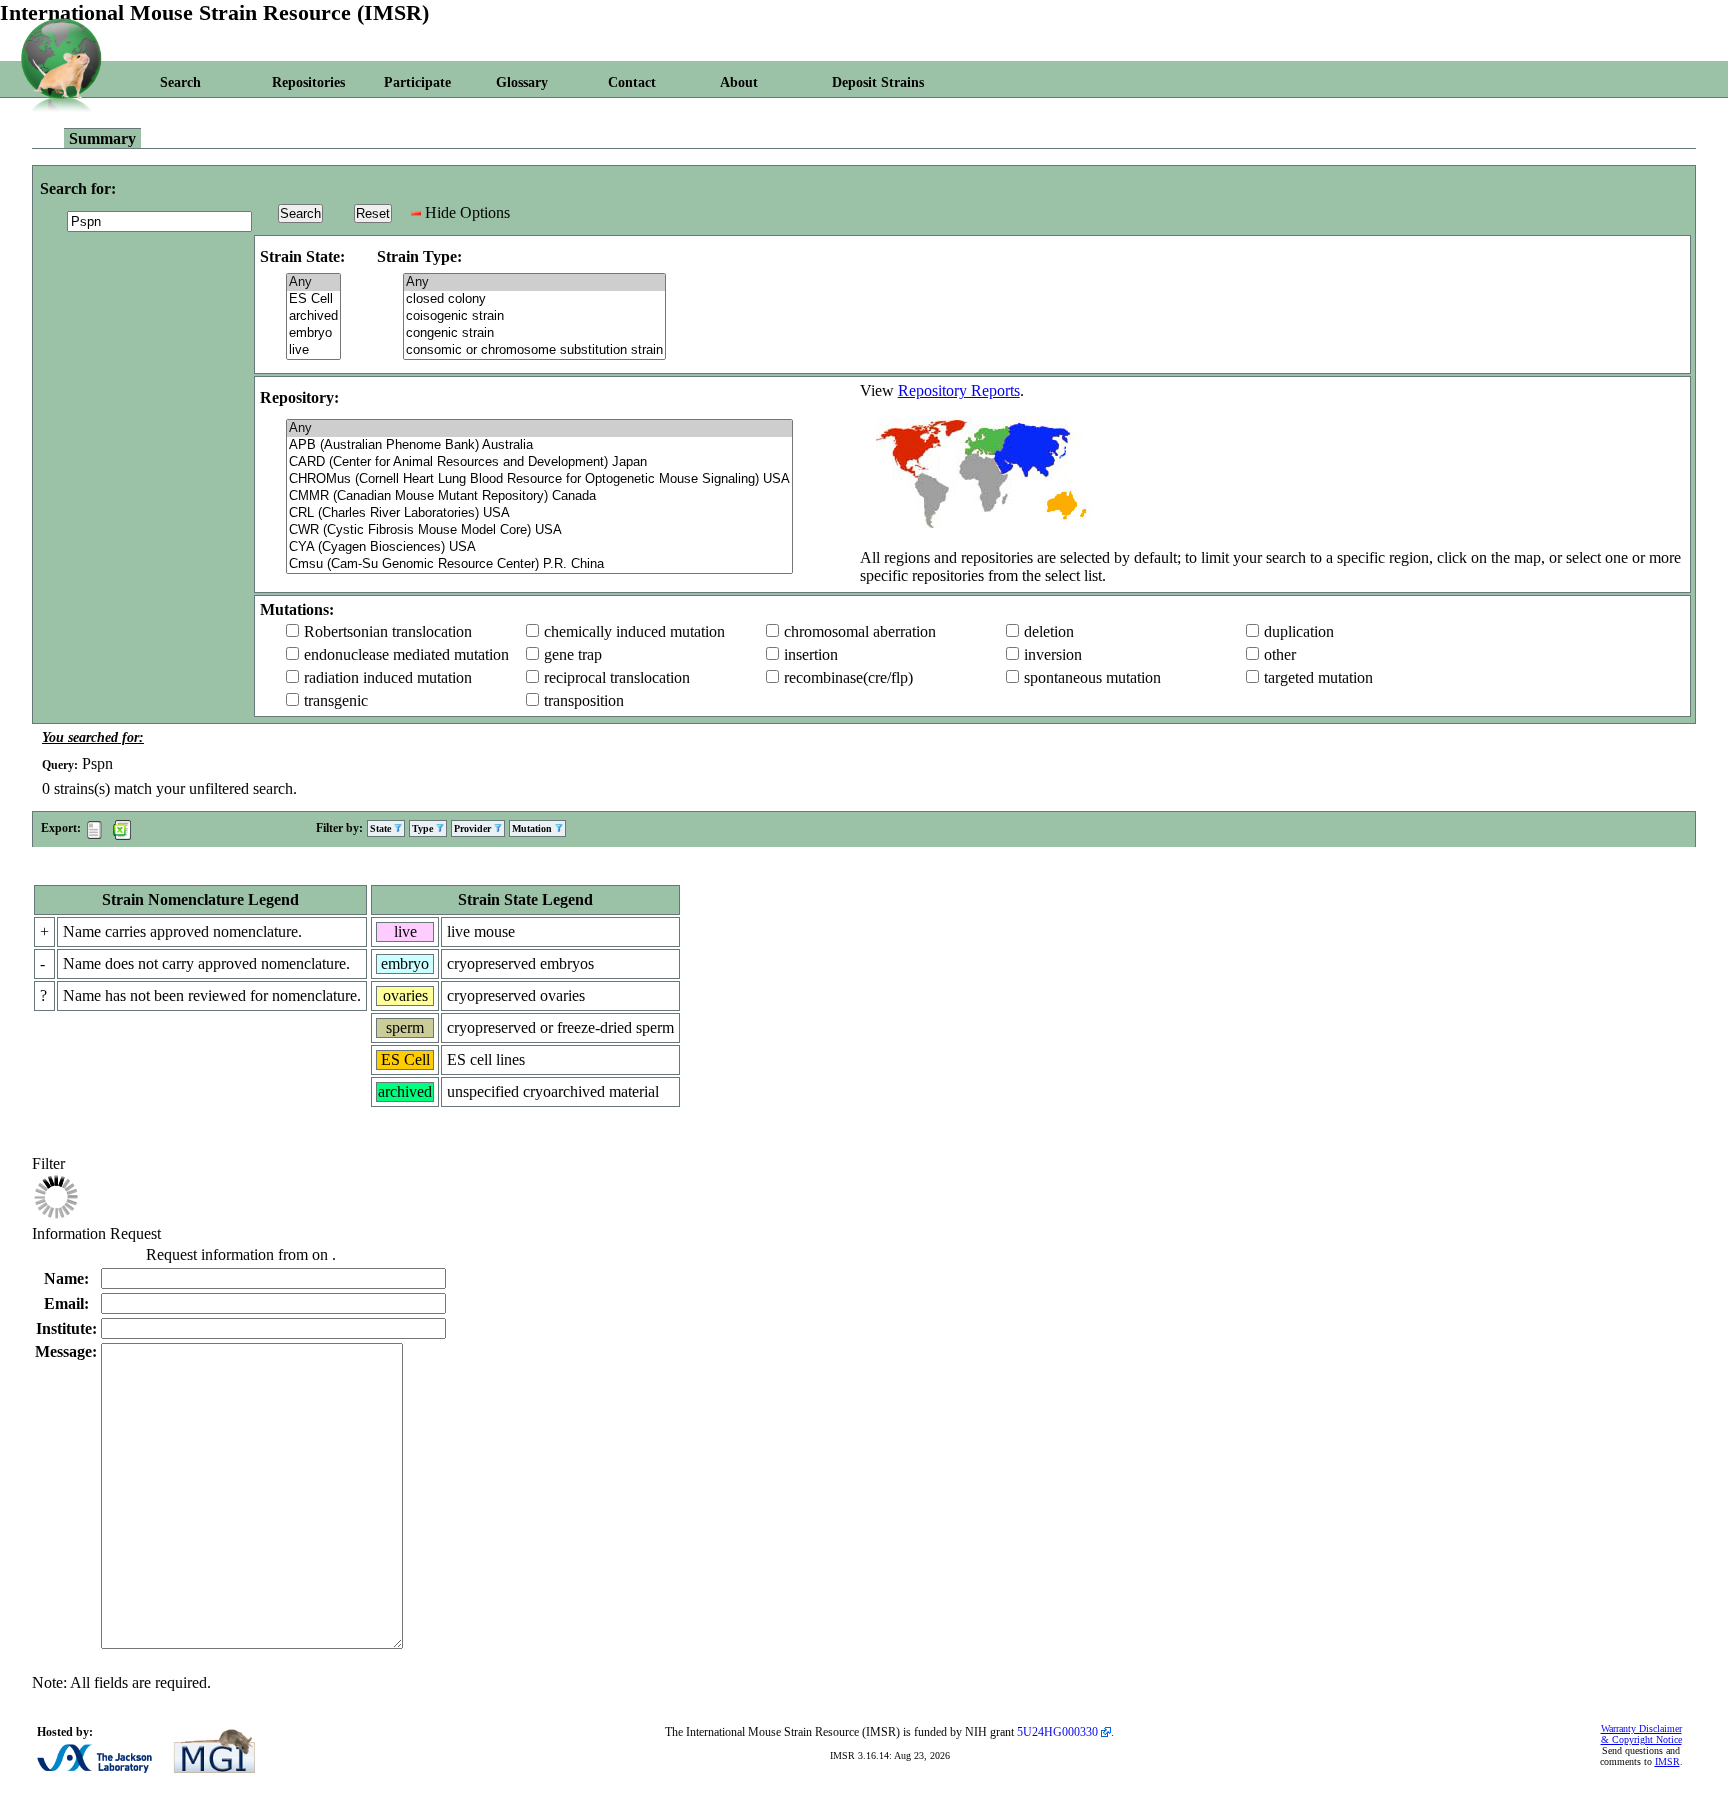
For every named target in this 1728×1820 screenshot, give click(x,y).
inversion (1053, 654)
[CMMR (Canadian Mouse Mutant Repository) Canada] (539, 496)
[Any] (313, 282)
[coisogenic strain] (534, 316)
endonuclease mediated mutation (406, 654)
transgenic (336, 700)
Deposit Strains (878, 82)
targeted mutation (1318, 677)
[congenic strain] (534, 333)
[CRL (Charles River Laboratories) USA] (539, 513)
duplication (1299, 631)
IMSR (1667, 1761)
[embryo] (313, 333)
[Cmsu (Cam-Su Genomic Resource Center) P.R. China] (539, 564)
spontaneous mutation (1092, 677)
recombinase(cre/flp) (848, 677)
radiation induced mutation (388, 677)
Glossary (522, 82)
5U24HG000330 (1057, 1732)
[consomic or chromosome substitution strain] (534, 350)
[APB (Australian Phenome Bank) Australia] (539, 445)
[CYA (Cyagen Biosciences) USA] (539, 547)
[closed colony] (534, 299)
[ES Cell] (313, 299)
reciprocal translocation (617, 677)
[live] (313, 350)
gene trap (573, 654)
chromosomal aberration (860, 631)
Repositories (308, 82)
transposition (584, 700)
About (739, 82)
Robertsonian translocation (388, 631)
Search (180, 82)
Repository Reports (959, 390)
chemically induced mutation (634, 631)
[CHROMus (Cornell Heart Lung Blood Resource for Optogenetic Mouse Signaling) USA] (539, 479)
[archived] (313, 316)
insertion (811, 654)
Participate (417, 82)
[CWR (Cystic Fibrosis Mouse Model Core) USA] (539, 530)
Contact (632, 82)
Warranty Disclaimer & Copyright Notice (1641, 1734)
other (1280, 654)
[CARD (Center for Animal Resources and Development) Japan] (539, 462)
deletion (1049, 631)
